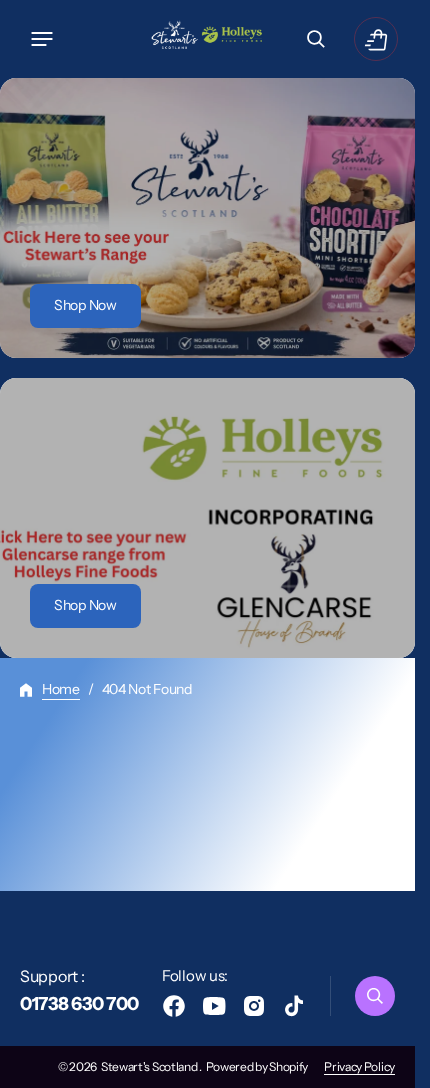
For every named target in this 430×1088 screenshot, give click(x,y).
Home (61, 689)
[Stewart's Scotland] (208, 39)
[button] (42, 39)
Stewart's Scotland (150, 1066)
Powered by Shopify (257, 1066)
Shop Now (85, 305)
